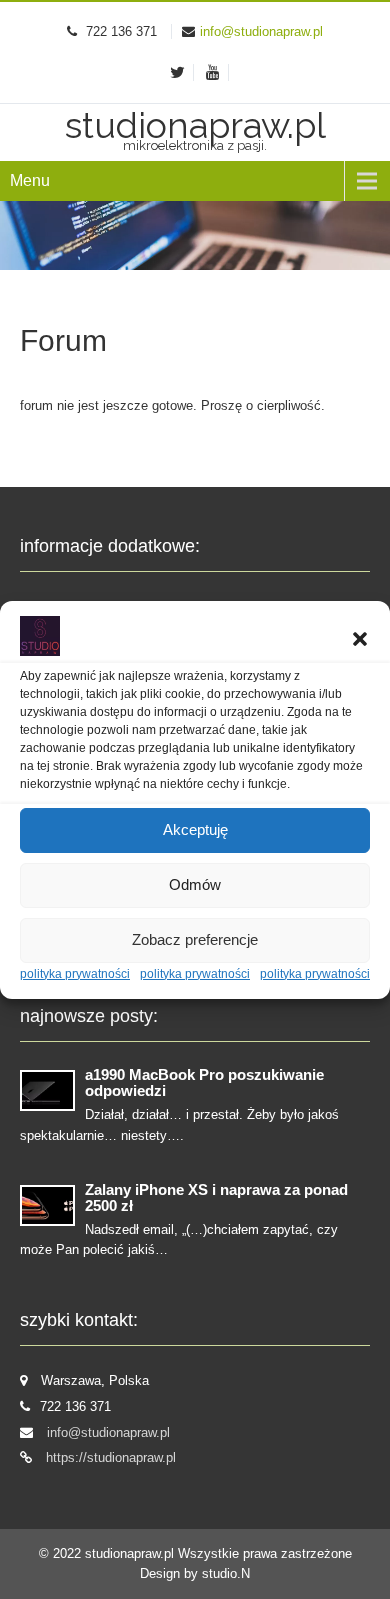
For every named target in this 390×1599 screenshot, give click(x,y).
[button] (360, 639)
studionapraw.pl (131, 1553)
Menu (30, 180)
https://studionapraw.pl (111, 1457)
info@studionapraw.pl (261, 31)
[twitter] (178, 72)
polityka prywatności (75, 974)
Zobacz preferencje (195, 939)
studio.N (226, 1573)
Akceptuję (195, 829)
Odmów (195, 884)
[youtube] (213, 72)
